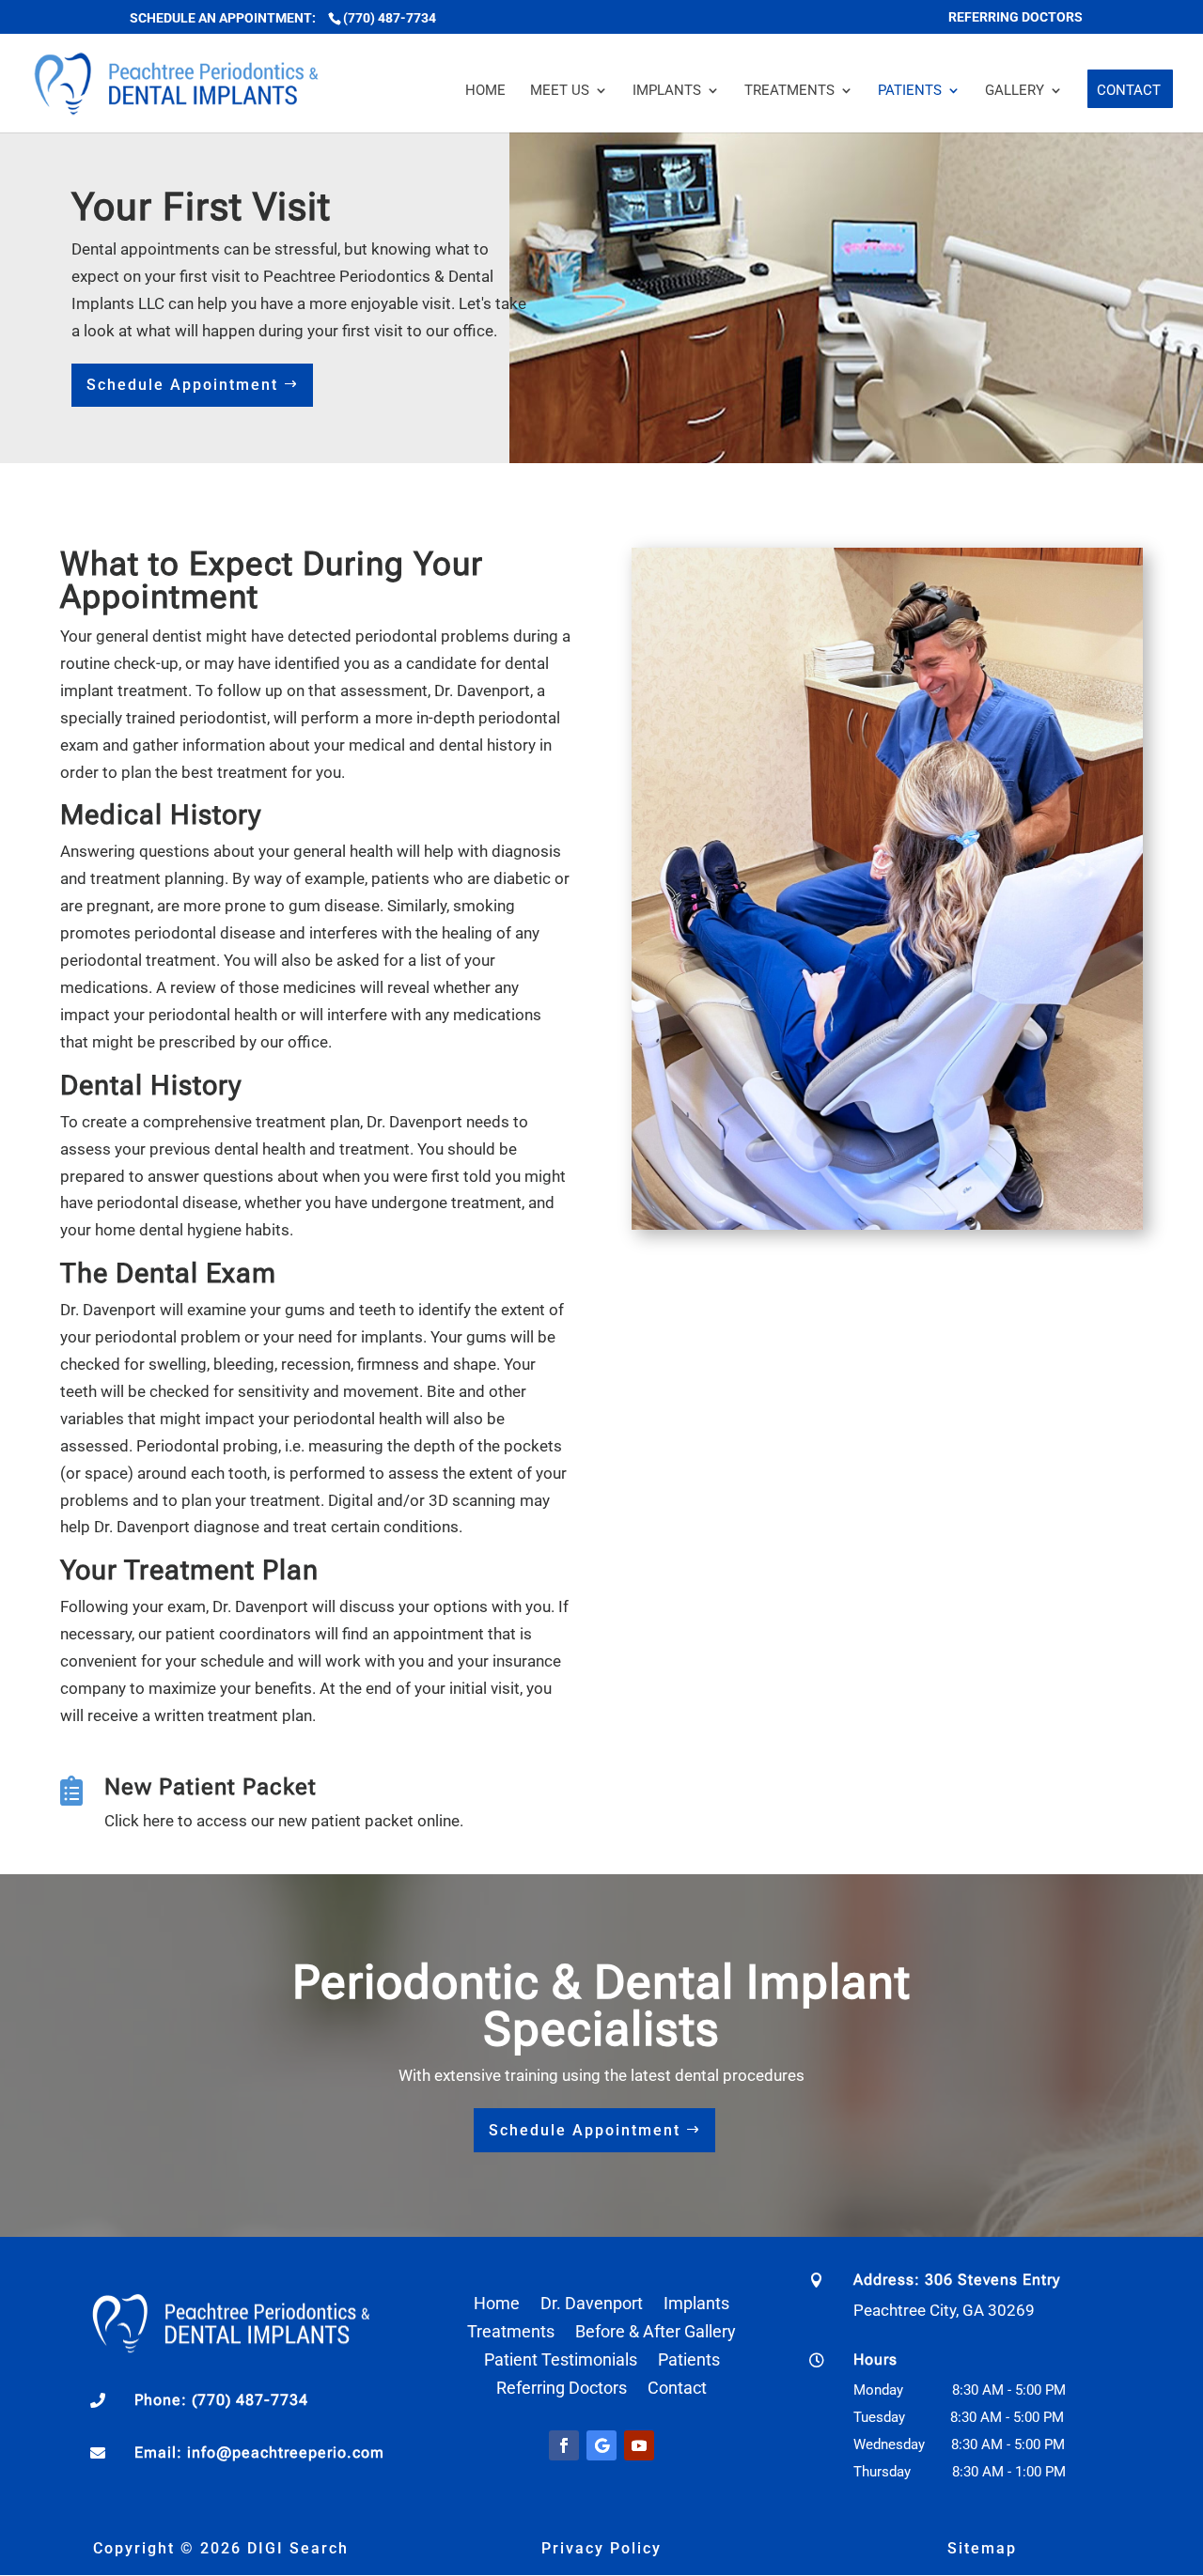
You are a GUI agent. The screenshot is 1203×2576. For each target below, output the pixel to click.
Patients (910, 91)
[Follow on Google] (601, 2445)
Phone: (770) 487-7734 (221, 2400)
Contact (1129, 91)
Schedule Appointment (182, 385)
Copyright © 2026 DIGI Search (221, 2548)
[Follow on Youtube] (639, 2445)
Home (485, 91)
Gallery (1015, 91)
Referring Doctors (562, 2390)
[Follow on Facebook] (564, 2445)
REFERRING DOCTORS (1016, 17)
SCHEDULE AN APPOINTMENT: (224, 18)
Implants (667, 91)
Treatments (789, 91)
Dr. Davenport (592, 2305)
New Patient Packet (211, 1787)
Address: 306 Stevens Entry (957, 2280)
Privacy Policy (601, 2548)
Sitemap (982, 2548)
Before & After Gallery (656, 2333)
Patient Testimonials (561, 2361)
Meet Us (560, 91)
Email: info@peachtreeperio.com (259, 2452)
